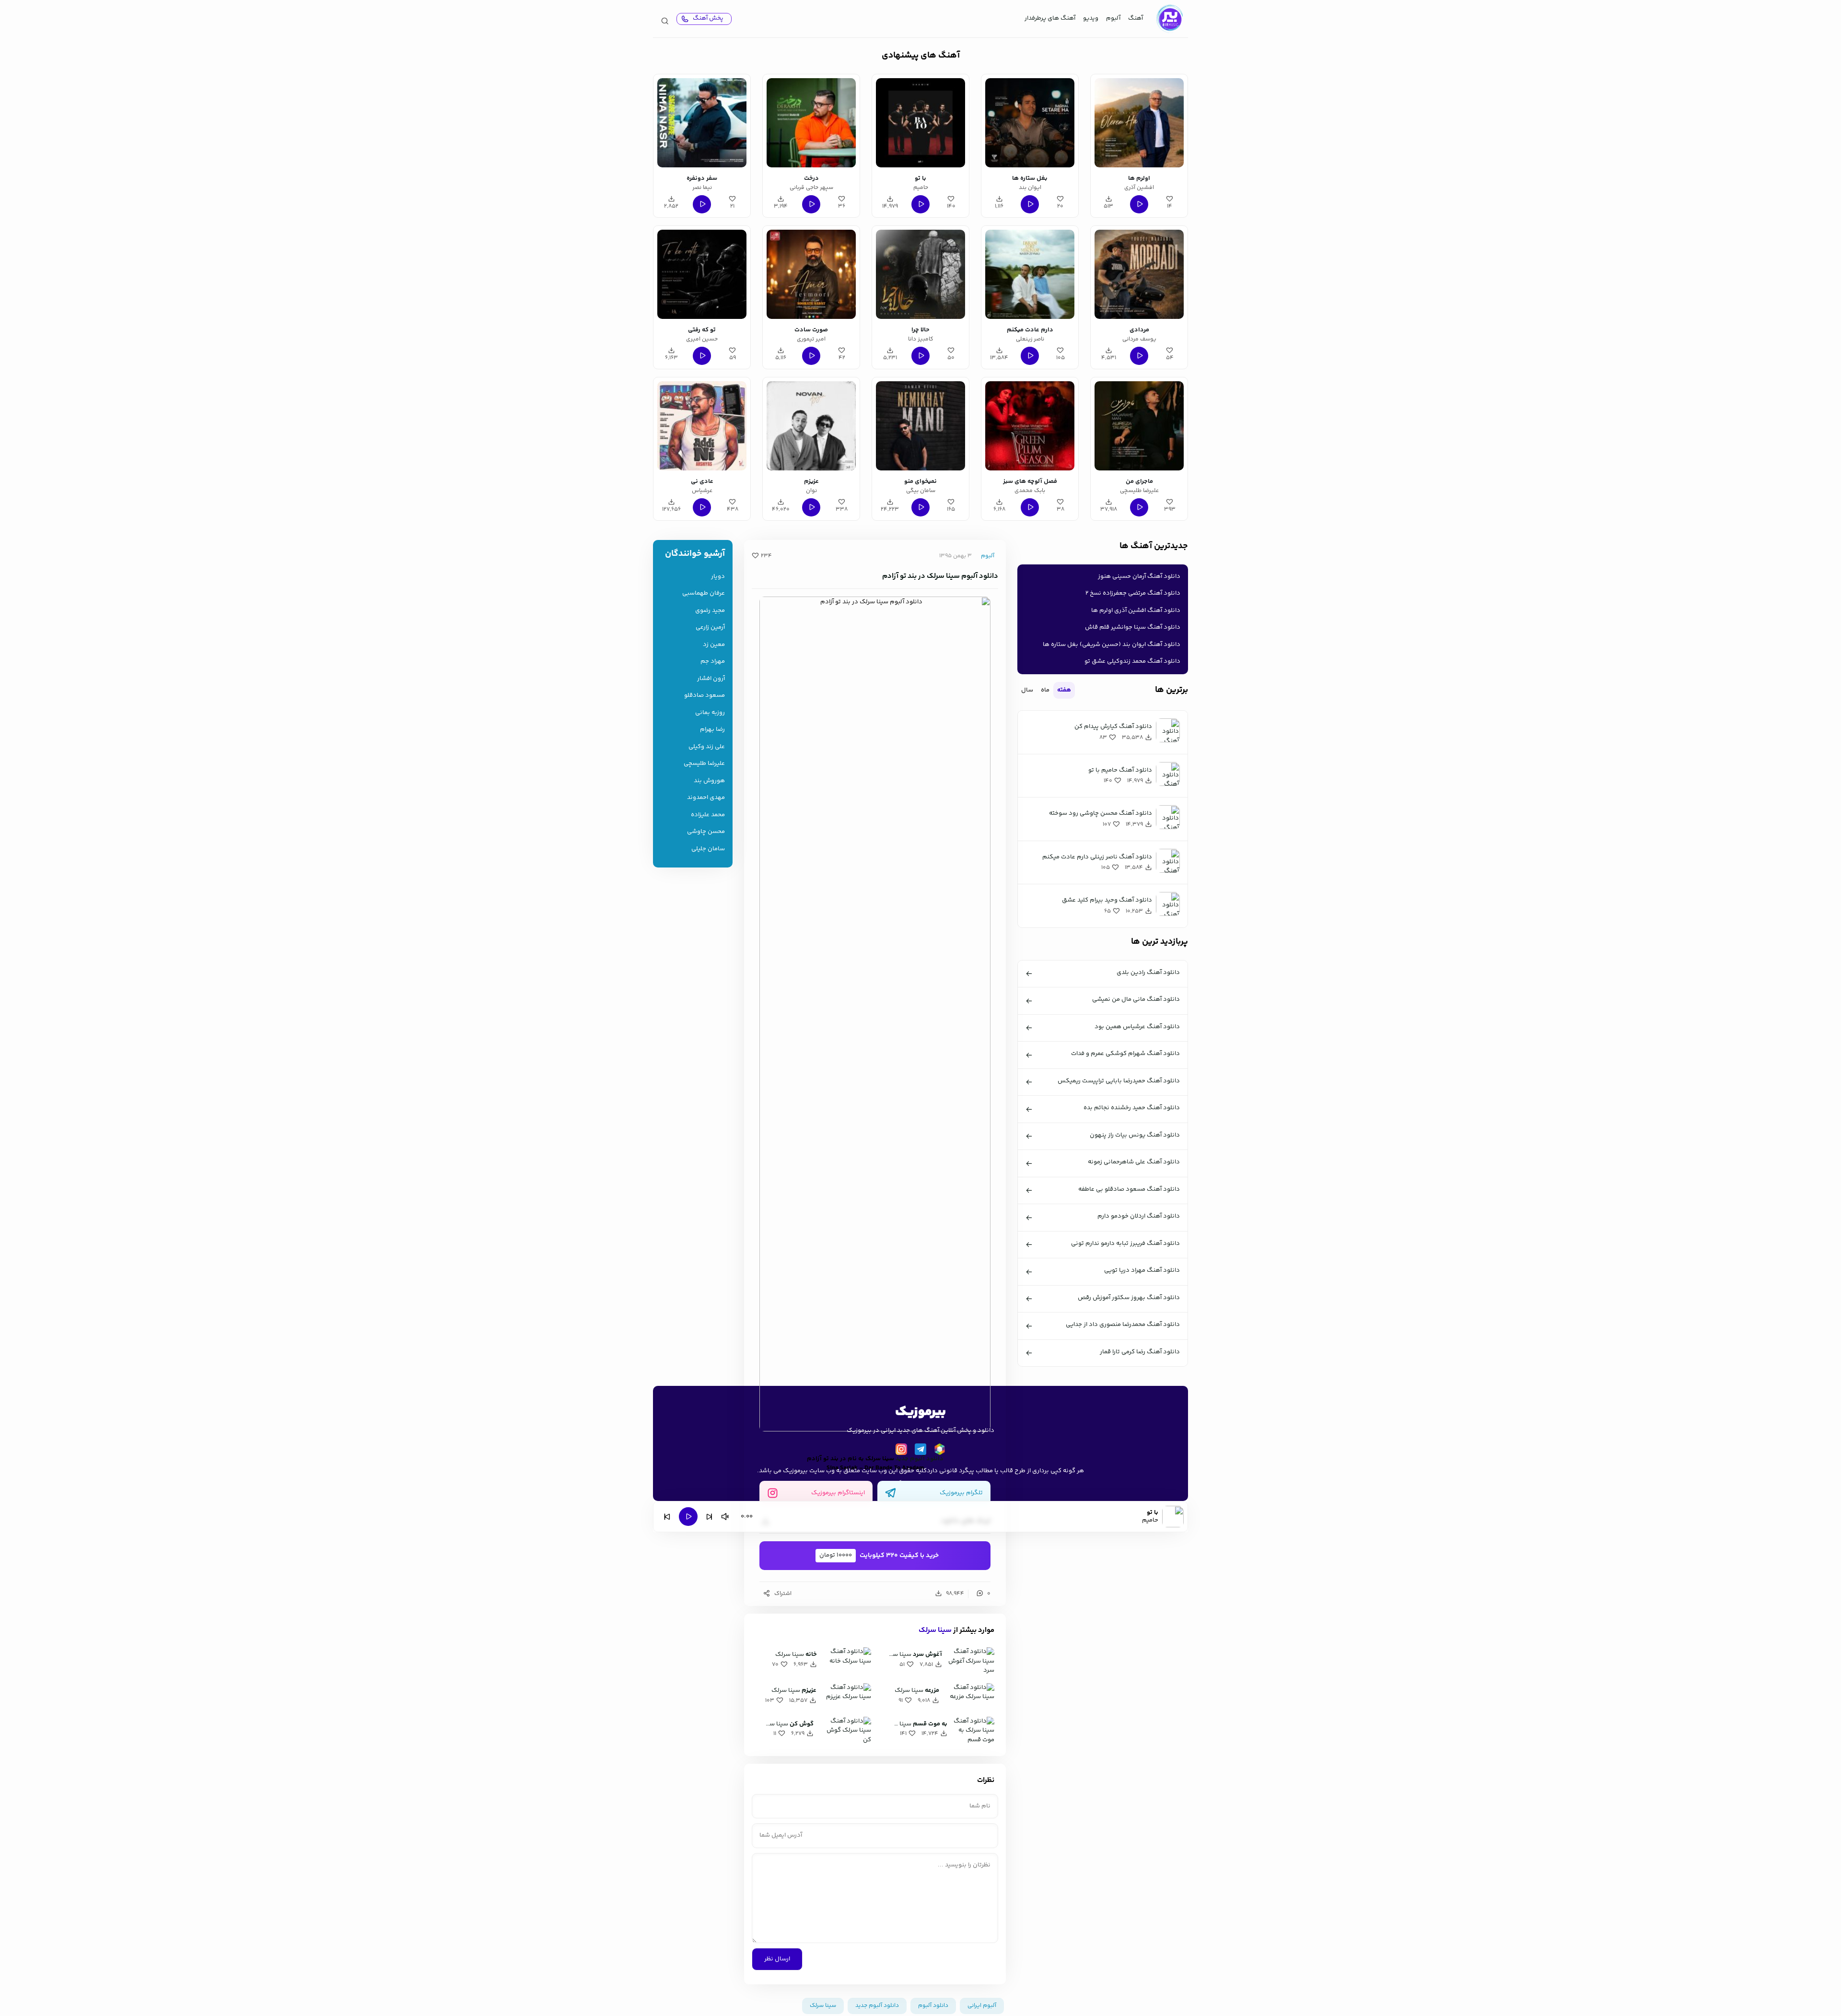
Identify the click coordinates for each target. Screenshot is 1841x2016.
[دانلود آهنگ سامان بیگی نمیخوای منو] (920, 426)
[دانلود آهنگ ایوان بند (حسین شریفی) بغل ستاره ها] (1030, 123)
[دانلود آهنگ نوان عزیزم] (811, 426)
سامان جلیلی (708, 849)
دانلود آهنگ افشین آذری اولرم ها (1136, 610)
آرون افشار (711, 679)
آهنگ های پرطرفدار (1050, 18)
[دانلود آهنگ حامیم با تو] (920, 123)
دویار (718, 577)
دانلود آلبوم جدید (920, 1459)
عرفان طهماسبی (704, 593)
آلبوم (1113, 18)
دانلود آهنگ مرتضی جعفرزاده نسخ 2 (1133, 593)
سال (1027, 690)
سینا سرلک (935, 1630)
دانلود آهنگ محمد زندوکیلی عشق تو (1132, 661)
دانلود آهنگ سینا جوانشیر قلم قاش (1133, 627)
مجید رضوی (710, 611)
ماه (1045, 690)
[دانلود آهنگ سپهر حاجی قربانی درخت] (811, 123)
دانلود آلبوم (933, 2006)
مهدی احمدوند (706, 798)
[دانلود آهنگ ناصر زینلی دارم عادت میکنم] (1030, 274)
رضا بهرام (712, 730)
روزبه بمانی (710, 713)
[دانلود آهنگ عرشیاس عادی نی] (702, 426)
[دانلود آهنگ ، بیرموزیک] (1169, 19)
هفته (1064, 690)
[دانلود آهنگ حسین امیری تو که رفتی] (702, 274)
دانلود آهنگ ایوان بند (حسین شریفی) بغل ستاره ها (1112, 645)
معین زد (714, 645)
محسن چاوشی (706, 832)
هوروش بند (709, 781)
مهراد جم (713, 662)
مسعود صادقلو (705, 696)
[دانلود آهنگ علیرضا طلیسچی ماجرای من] (1139, 426)
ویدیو (1091, 18)
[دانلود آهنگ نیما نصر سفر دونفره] (702, 123)
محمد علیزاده (708, 815)
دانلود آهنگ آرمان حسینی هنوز (1139, 576)
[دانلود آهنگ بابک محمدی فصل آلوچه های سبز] (1030, 426)
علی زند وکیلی (707, 747)
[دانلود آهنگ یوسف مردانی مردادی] (1139, 274)
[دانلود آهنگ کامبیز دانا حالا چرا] (920, 274)
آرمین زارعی (710, 627)
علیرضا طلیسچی (704, 764)
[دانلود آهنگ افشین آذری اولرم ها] (1139, 123)
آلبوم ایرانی (982, 2006)
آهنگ (1136, 18)
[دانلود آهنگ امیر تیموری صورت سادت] (811, 274)
